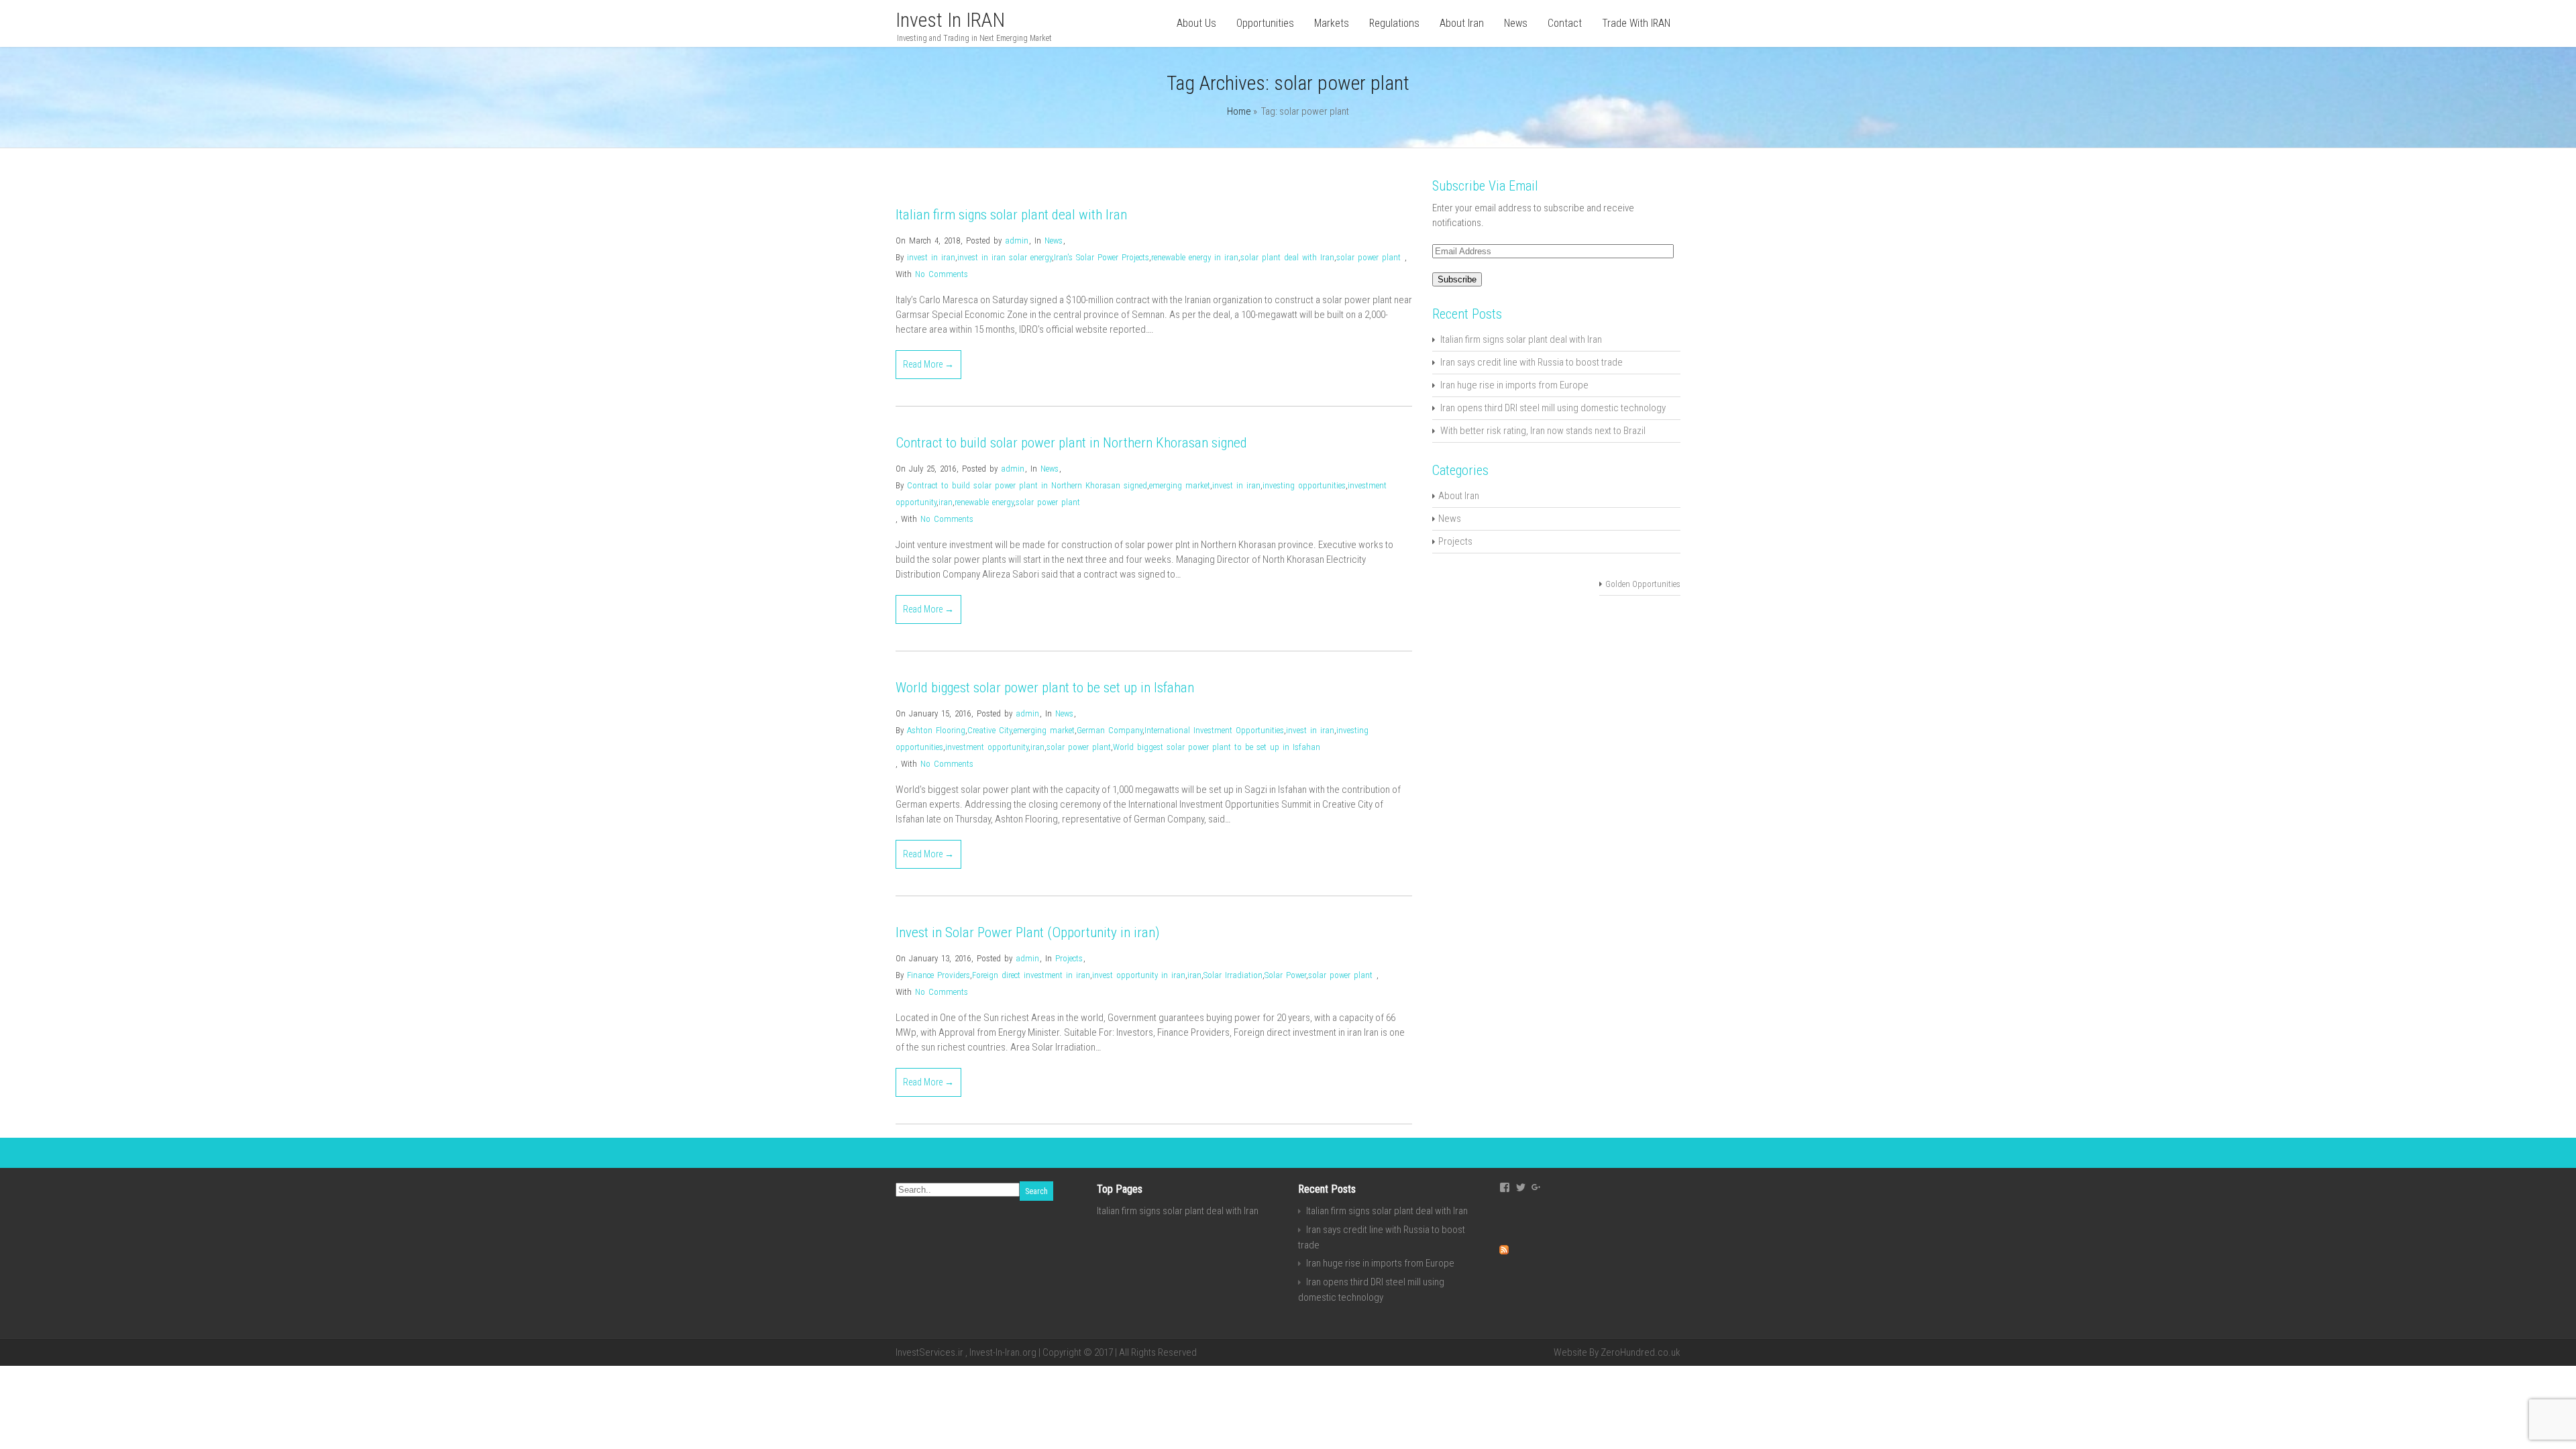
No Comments (942, 274)
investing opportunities (1304, 485)
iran (946, 502)
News (1516, 23)
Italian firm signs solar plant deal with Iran (1011, 215)
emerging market (1180, 485)
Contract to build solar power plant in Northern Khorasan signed (1071, 443)
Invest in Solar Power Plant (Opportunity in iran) (1028, 932)
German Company (1110, 730)
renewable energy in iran (1195, 257)
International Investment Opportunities (1214, 730)
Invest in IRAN (950, 20)
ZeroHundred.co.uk (1641, 1352)
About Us (1196, 23)
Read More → (928, 364)
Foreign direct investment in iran (1031, 975)
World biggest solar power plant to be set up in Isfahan (1045, 688)
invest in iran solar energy (1005, 257)
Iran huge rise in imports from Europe (1514, 385)
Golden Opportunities (1643, 584)
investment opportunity (987, 747)
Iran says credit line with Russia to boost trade (1532, 362)
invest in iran (931, 257)
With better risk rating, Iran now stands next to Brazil (1543, 431)
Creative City (989, 730)
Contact (1565, 23)
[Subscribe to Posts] (1504, 1251)
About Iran (1462, 23)
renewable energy (984, 502)
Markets (1332, 23)
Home (1239, 111)
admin (1017, 240)
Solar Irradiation (1233, 975)
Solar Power (1285, 975)
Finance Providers (938, 975)
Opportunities (1265, 23)
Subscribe (1457, 279)
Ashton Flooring (936, 730)
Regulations (1394, 23)
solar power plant (1368, 257)
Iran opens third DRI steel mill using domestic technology (1553, 408)
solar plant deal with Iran (1287, 257)
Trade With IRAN (1636, 23)
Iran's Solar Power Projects (1102, 257)
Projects (1069, 958)
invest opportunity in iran (1139, 975)
